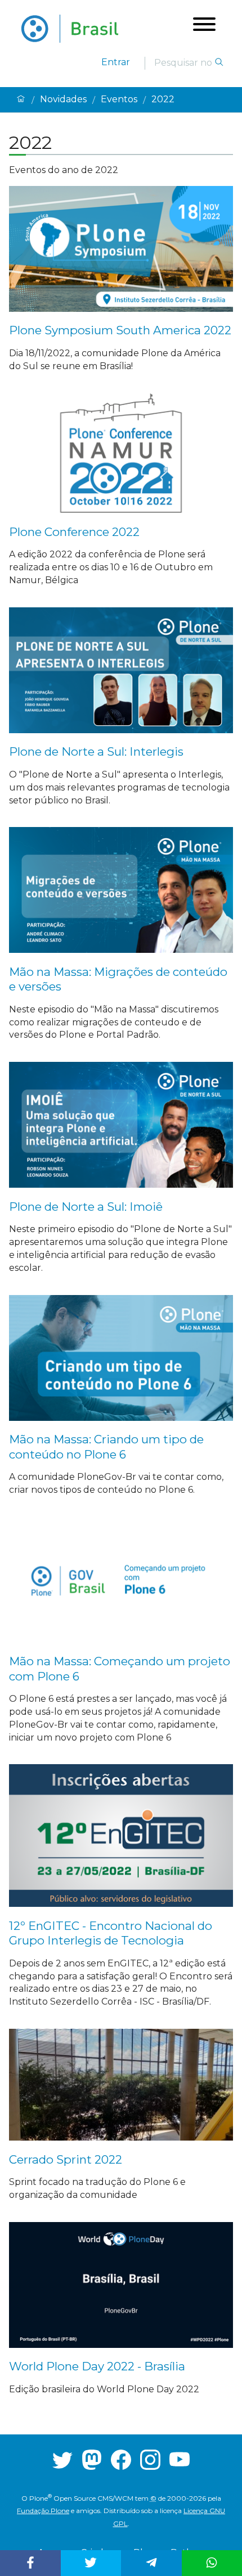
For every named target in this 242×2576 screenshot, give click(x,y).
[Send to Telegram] (151, 2563)
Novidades (63, 99)
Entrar (116, 62)
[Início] (21, 100)
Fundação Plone (43, 2511)
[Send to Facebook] (30, 2563)
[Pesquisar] (219, 63)
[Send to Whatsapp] (212, 2563)
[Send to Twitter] (91, 2563)
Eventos (119, 99)
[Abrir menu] (204, 26)
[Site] (70, 29)
